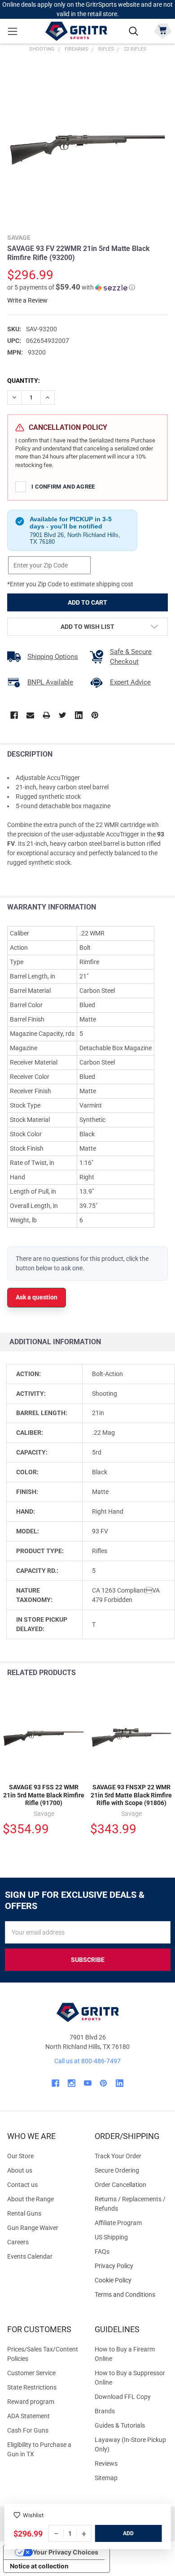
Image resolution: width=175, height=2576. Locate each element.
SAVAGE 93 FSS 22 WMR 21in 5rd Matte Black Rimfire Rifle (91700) (44, 1795)
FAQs (102, 2251)
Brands (105, 2411)
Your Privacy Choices (66, 2552)
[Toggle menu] (12, 31)
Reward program (31, 2402)
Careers (18, 2242)
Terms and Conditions (131, 2295)
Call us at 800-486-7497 (87, 2061)
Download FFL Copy (123, 2397)
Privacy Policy (131, 2266)
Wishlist (33, 2515)
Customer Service (31, 2373)
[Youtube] (88, 2083)
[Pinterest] (95, 715)
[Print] (46, 715)
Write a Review (27, 300)
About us (20, 2170)
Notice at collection (39, 2566)
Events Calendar (30, 2256)
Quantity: (24, 381)
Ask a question (37, 1297)
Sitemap (106, 2478)
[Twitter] (63, 715)
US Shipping (111, 2237)
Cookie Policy (131, 2280)
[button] (71, 287)
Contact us (22, 2185)
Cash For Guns (28, 2430)
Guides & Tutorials (120, 2425)
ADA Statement (28, 2416)
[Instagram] (72, 2083)
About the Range (31, 2199)
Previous (147, 1673)
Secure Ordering (117, 2170)
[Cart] (163, 30)
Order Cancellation (120, 2185)
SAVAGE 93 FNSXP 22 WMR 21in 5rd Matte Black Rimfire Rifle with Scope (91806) (131, 1795)
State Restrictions (32, 2387)
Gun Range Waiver (33, 2228)
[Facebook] (14, 715)
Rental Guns (24, 2213)
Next (166, 1673)
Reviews (106, 2463)
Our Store (20, 2156)
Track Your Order (118, 2156)
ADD (128, 2533)
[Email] (30, 715)
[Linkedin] (79, 715)
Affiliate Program (118, 2223)
